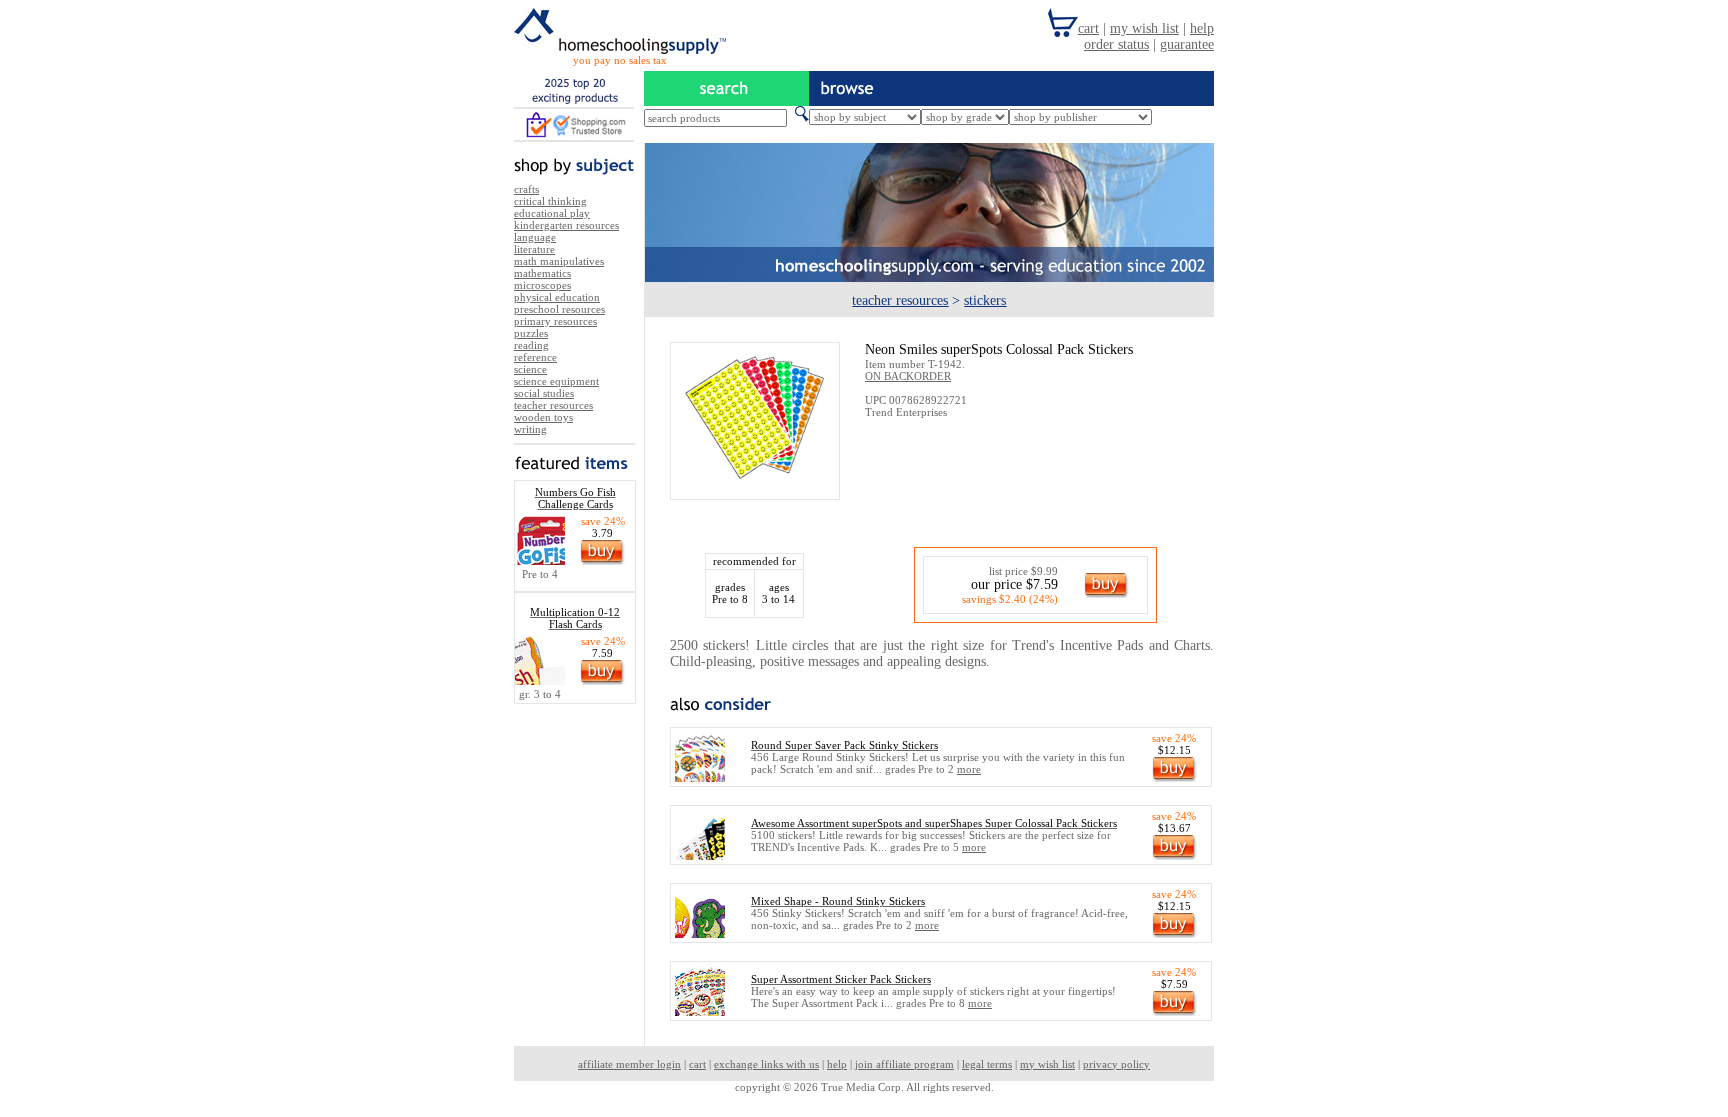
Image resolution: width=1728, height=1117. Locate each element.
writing (530, 429)
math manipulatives (559, 261)
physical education (557, 297)
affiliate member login (629, 1064)
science (530, 369)
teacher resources (553, 405)
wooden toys (543, 417)
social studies (544, 393)
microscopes (542, 285)
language (535, 237)
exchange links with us (766, 1064)
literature (534, 249)
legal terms (987, 1064)
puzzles (531, 333)
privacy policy (1116, 1064)
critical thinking (550, 201)
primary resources (555, 321)
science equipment (556, 381)
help (837, 1064)
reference (535, 357)
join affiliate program (904, 1064)
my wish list (1047, 1064)
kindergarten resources (566, 225)
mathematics (542, 273)
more (969, 769)
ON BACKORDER (908, 376)
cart (697, 1064)
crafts (526, 189)
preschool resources (559, 309)
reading (531, 345)
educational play (552, 213)
